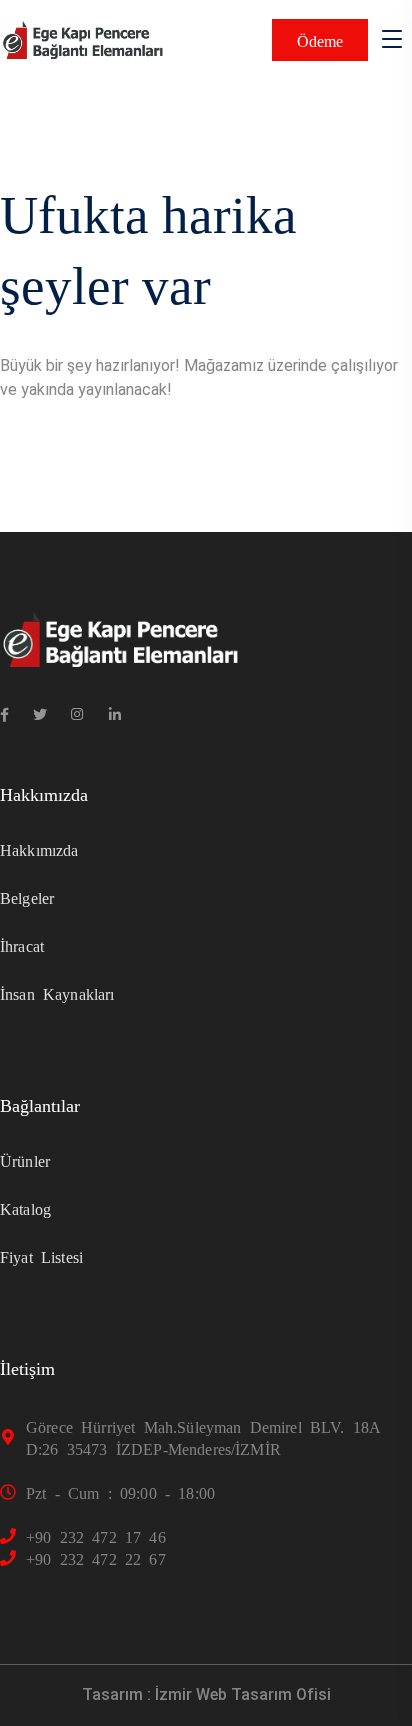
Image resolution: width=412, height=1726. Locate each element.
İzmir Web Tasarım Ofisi (243, 1694)
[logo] (82, 38)
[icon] (4, 714)
